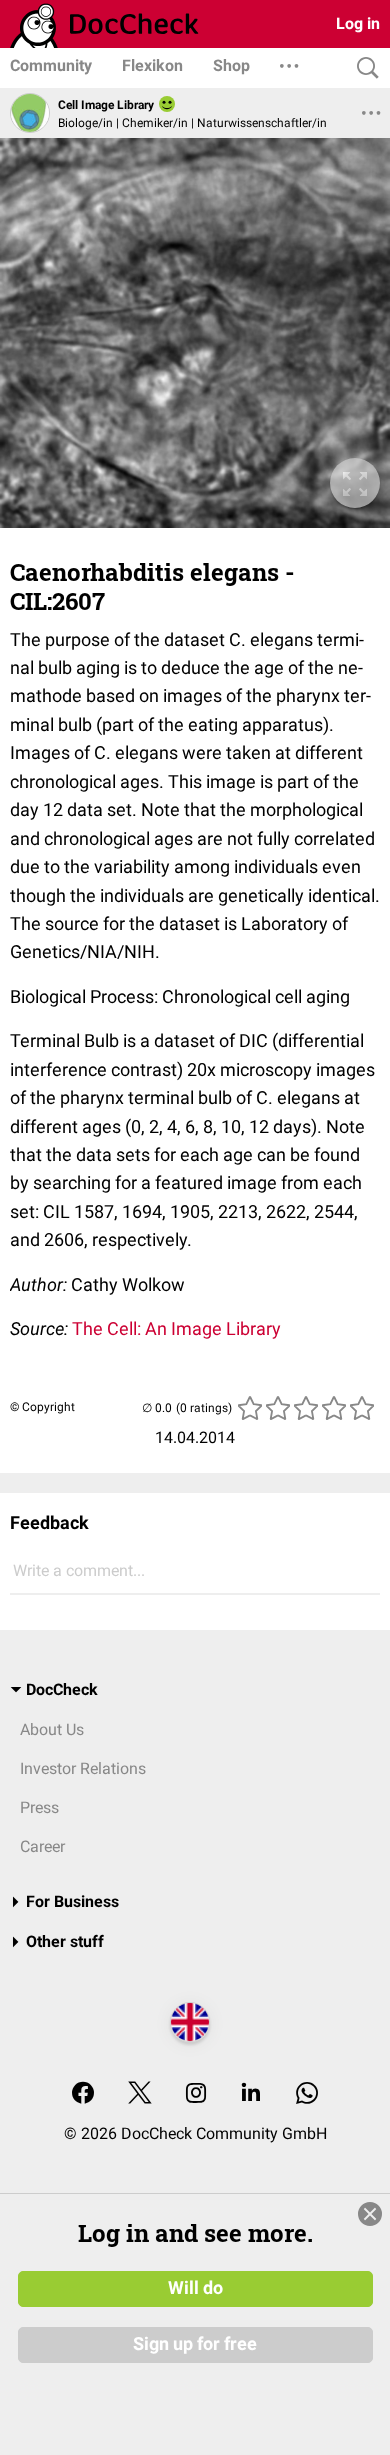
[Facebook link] (83, 2094)
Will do (195, 2288)
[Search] (363, 68)
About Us (52, 1729)
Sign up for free (195, 2344)
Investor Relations (83, 1768)
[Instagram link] (196, 2094)
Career (42, 1846)
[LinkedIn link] (251, 2094)
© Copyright (42, 1407)
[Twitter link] (140, 2094)
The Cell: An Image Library (176, 1328)
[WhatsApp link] (307, 2094)
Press (39, 1807)
